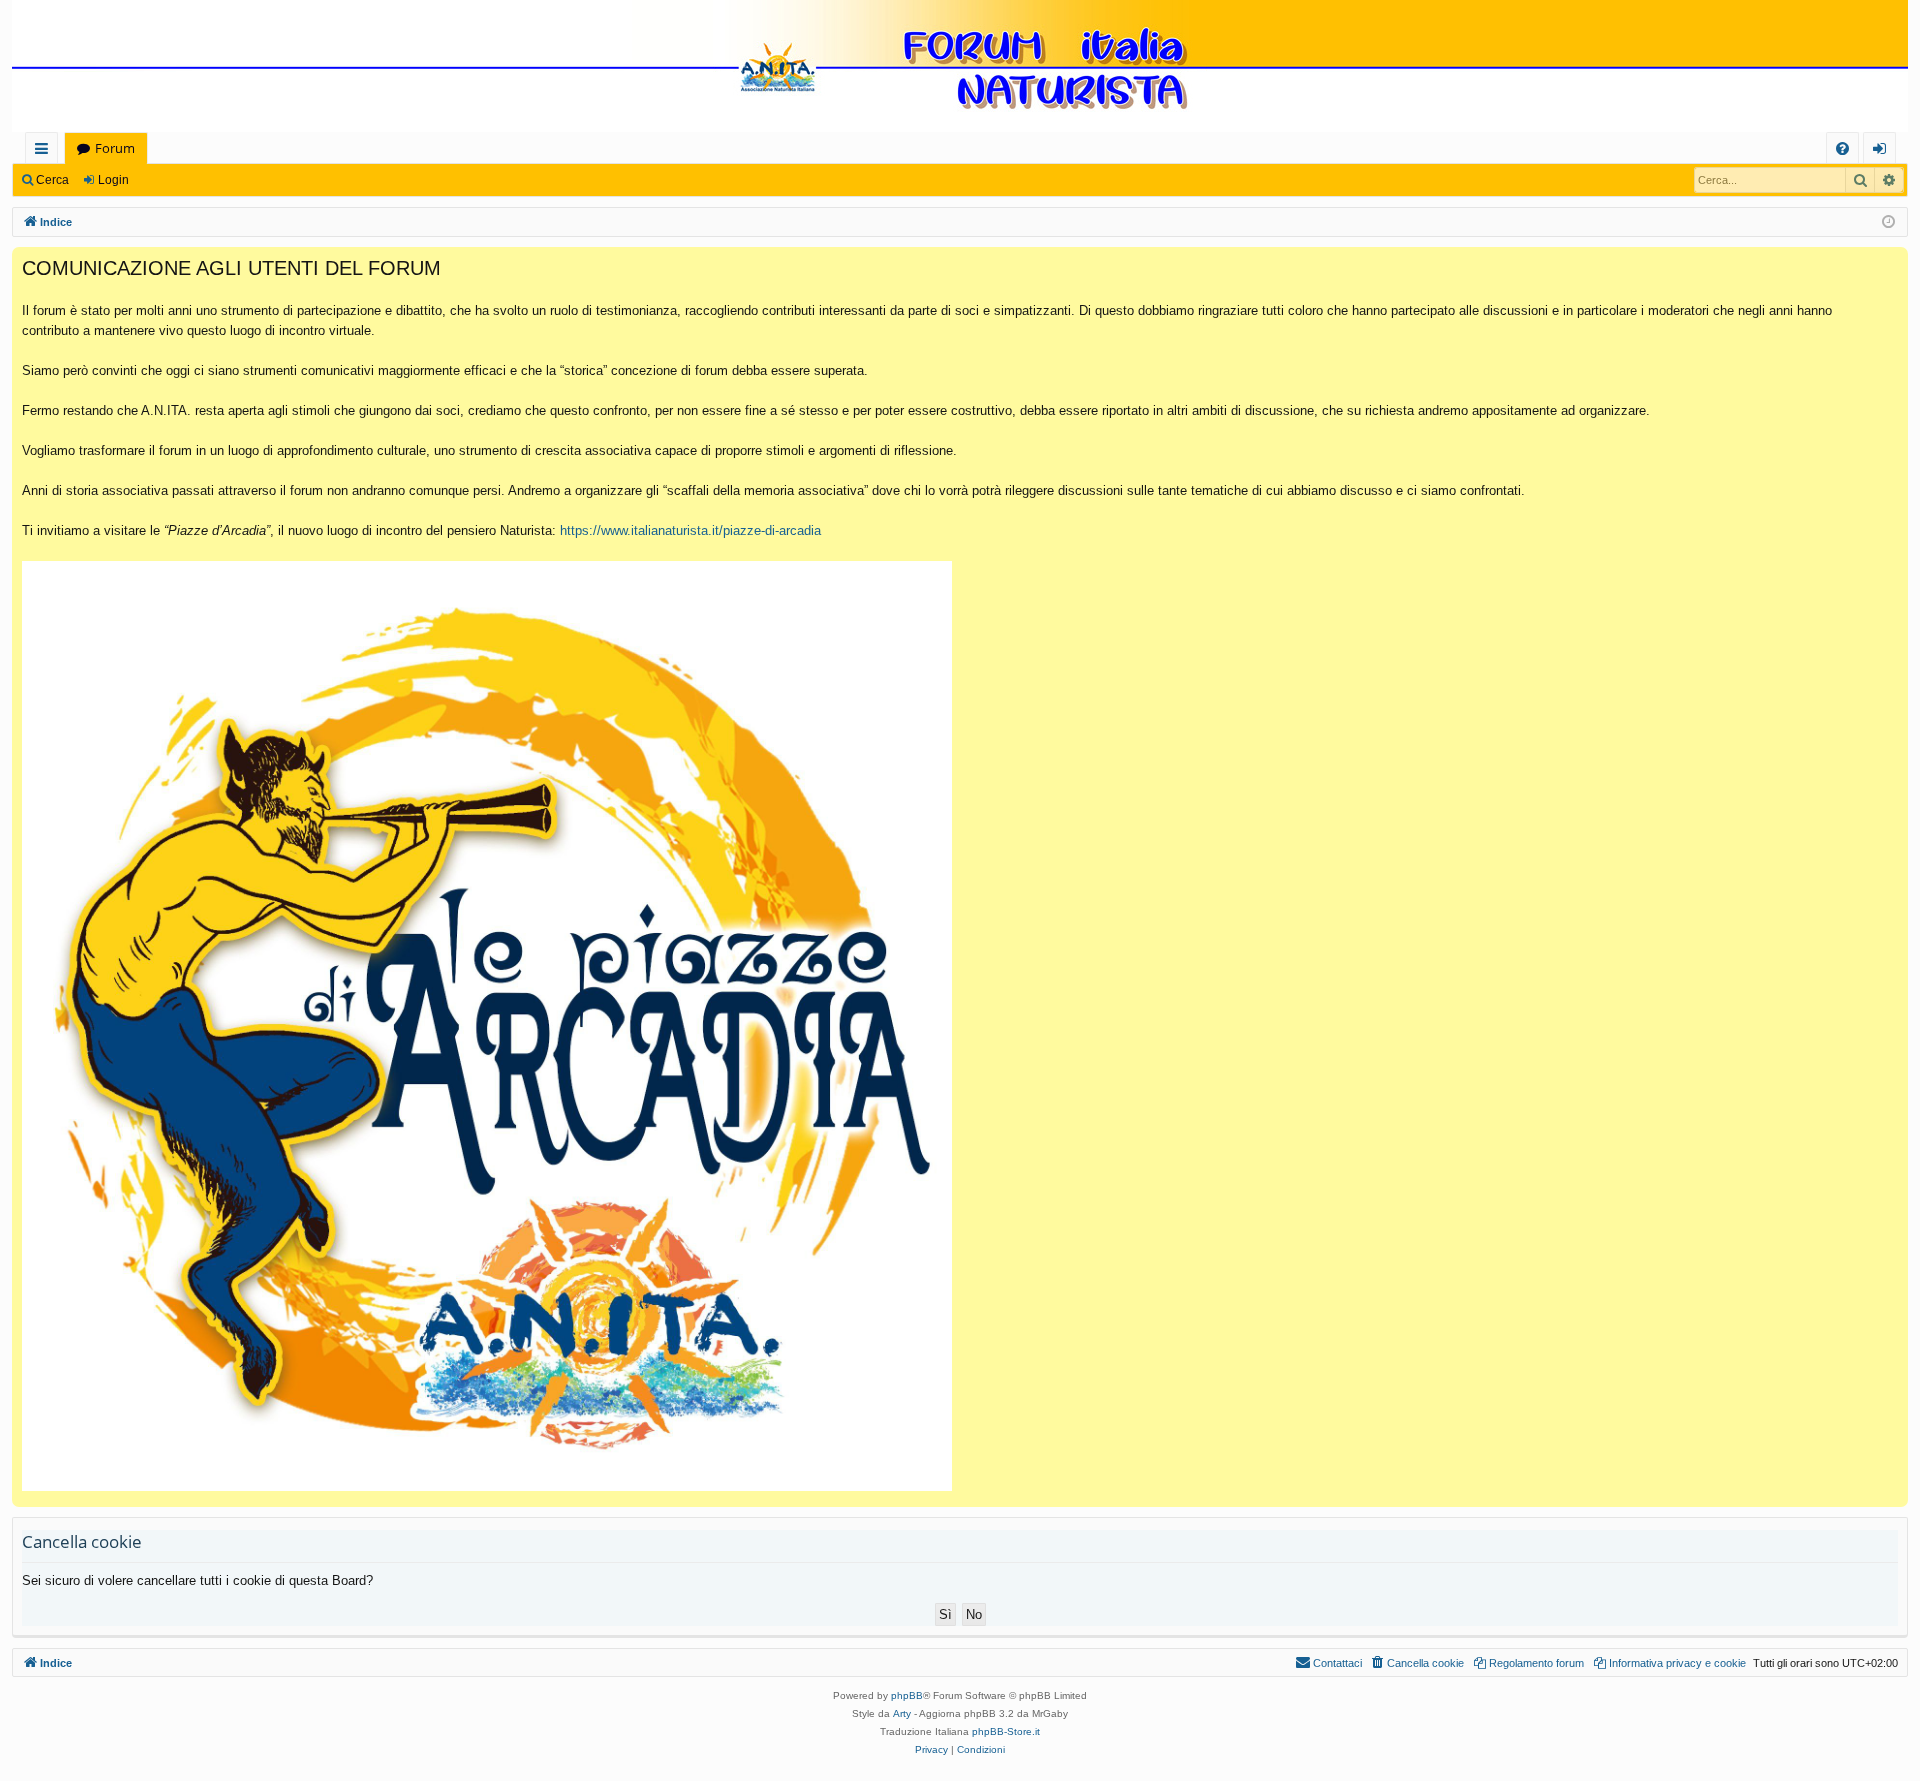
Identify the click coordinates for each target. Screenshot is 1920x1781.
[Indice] (960, 68)
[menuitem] (1842, 148)
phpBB (907, 1695)
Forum (115, 148)
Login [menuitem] (1883, 151)
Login (113, 180)
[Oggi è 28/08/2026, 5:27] (1888, 222)
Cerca (52, 180)
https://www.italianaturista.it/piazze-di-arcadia (690, 530)
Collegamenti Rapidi (45, 151)
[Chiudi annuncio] (1892, 263)
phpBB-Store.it (1006, 1731)
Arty (902, 1713)
